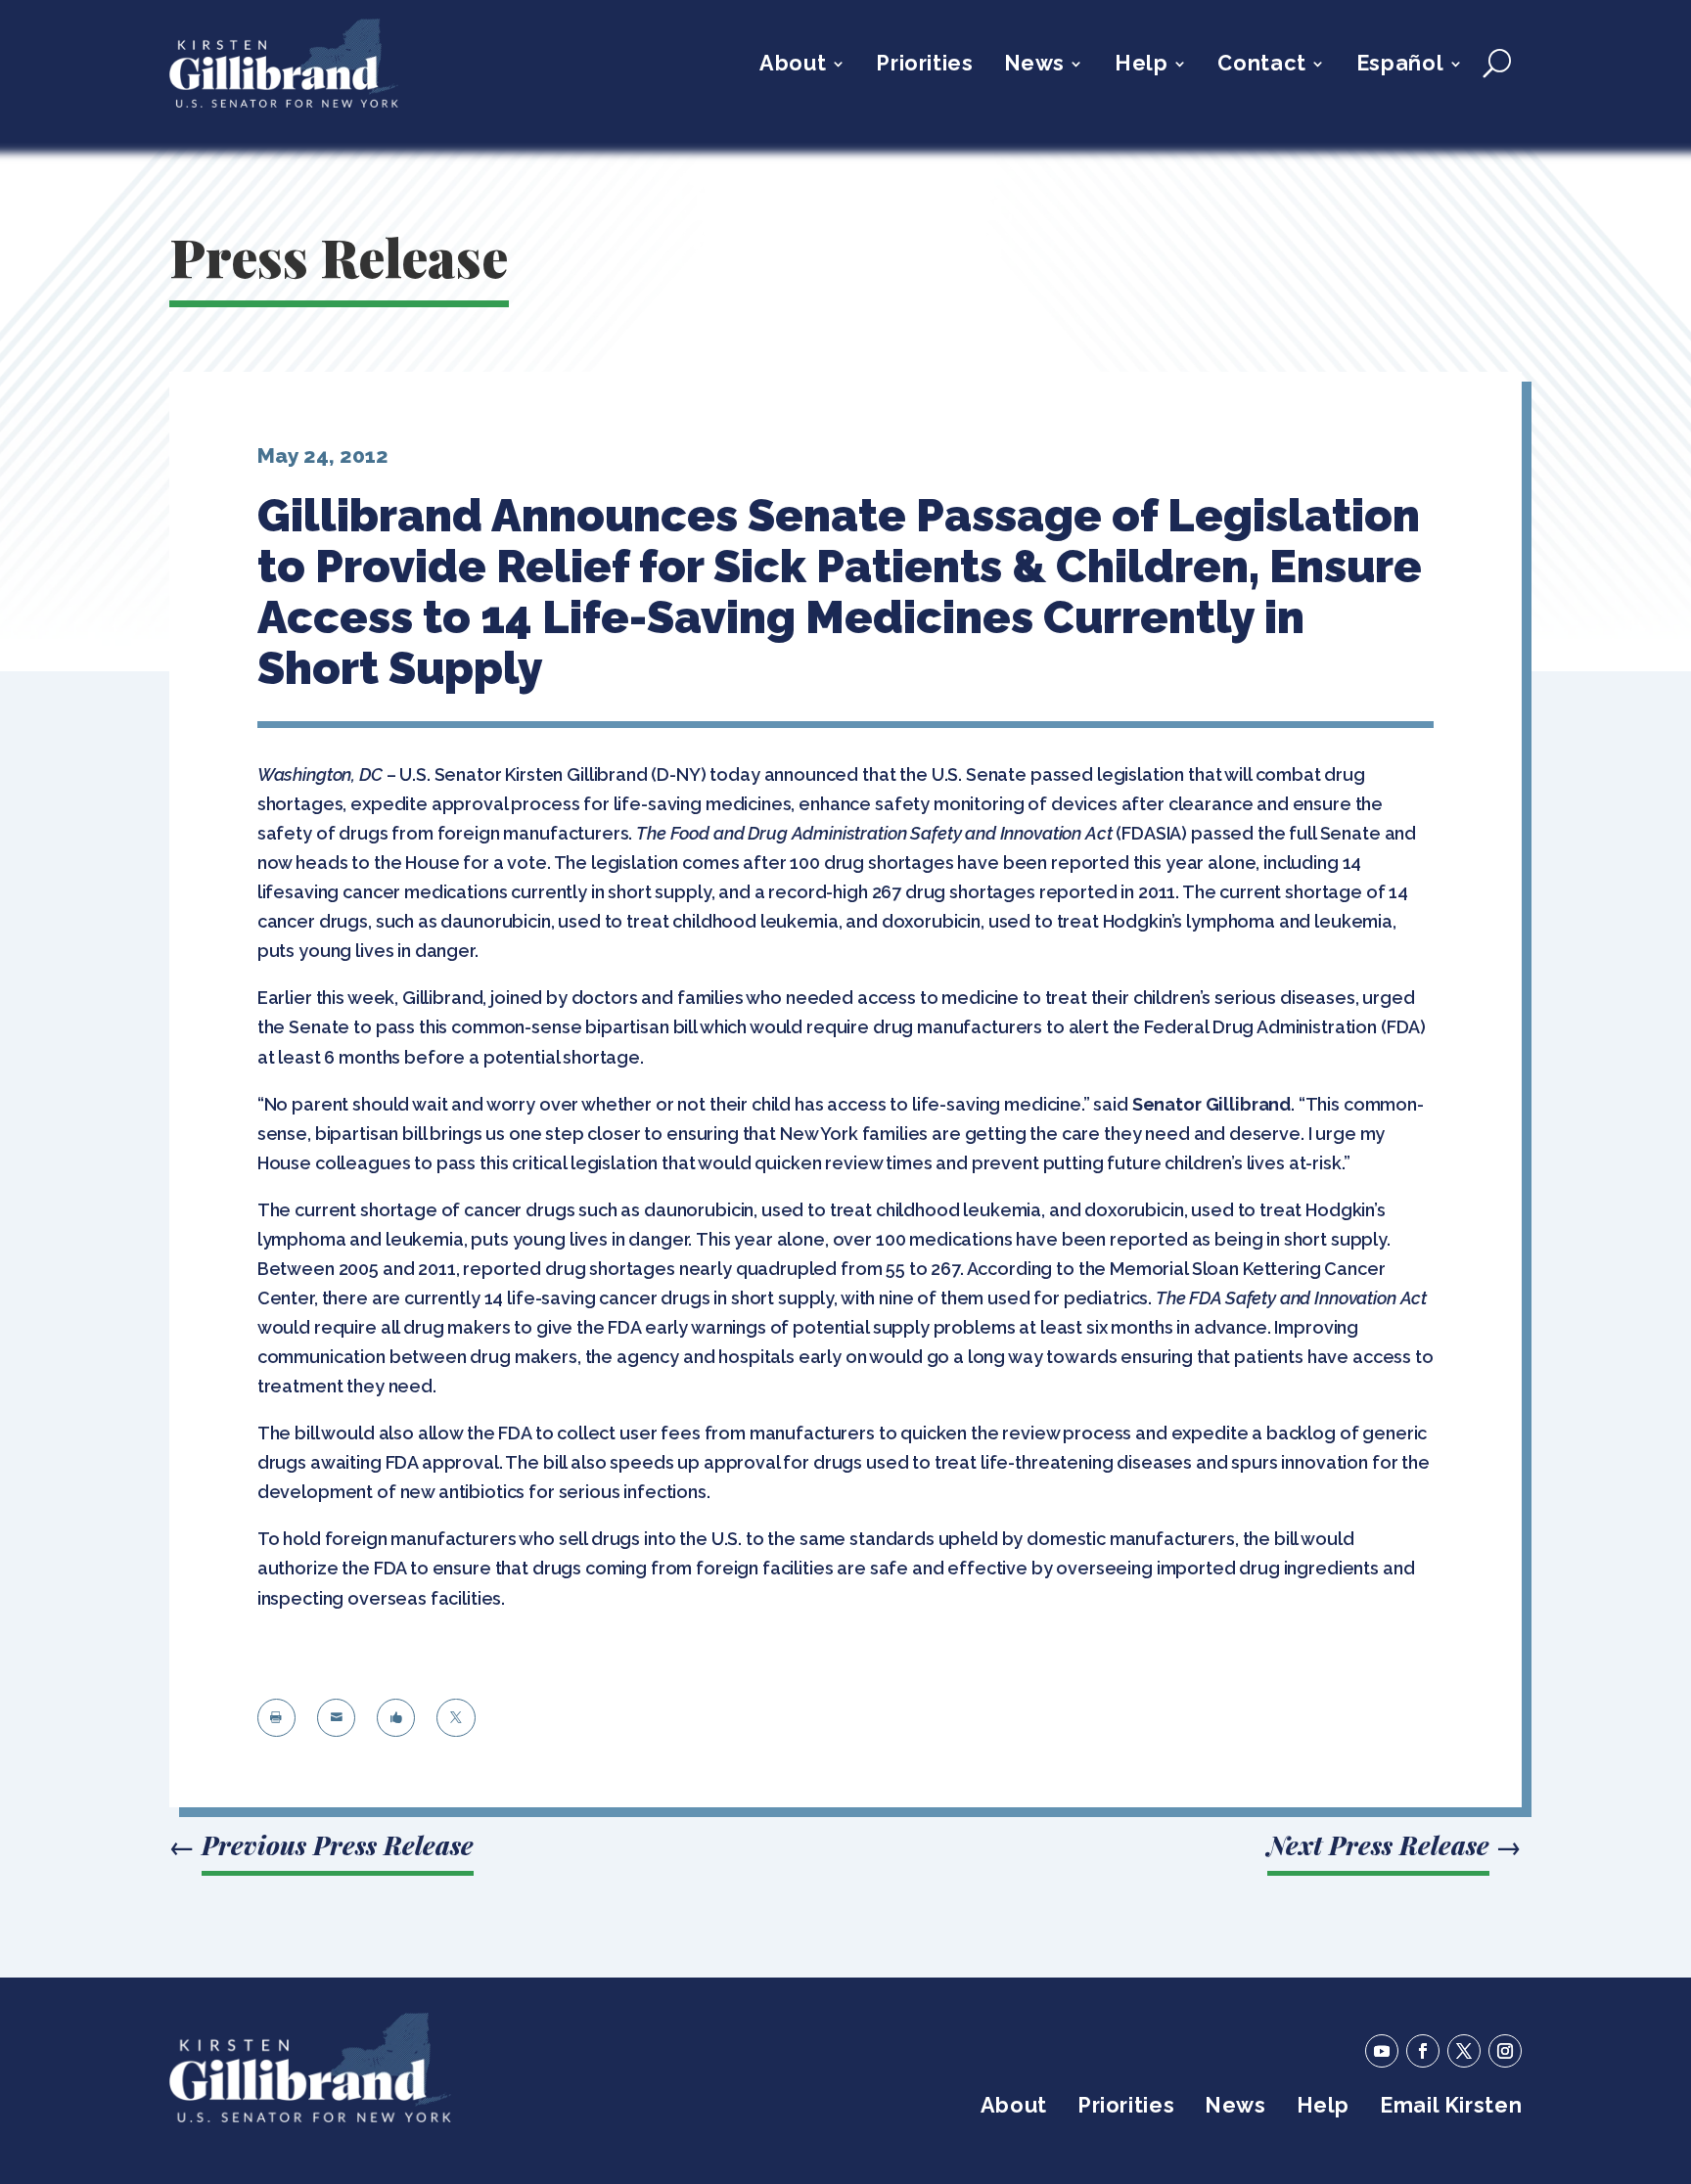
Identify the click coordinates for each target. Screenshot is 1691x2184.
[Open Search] (1497, 64)
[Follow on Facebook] (1423, 2051)
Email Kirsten (1451, 2108)
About (793, 66)
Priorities (924, 66)
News (1034, 66)
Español (1400, 66)
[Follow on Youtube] (1382, 2051)
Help (1141, 66)
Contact (1261, 66)
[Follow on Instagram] (1505, 2051)
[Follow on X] (1464, 2051)
